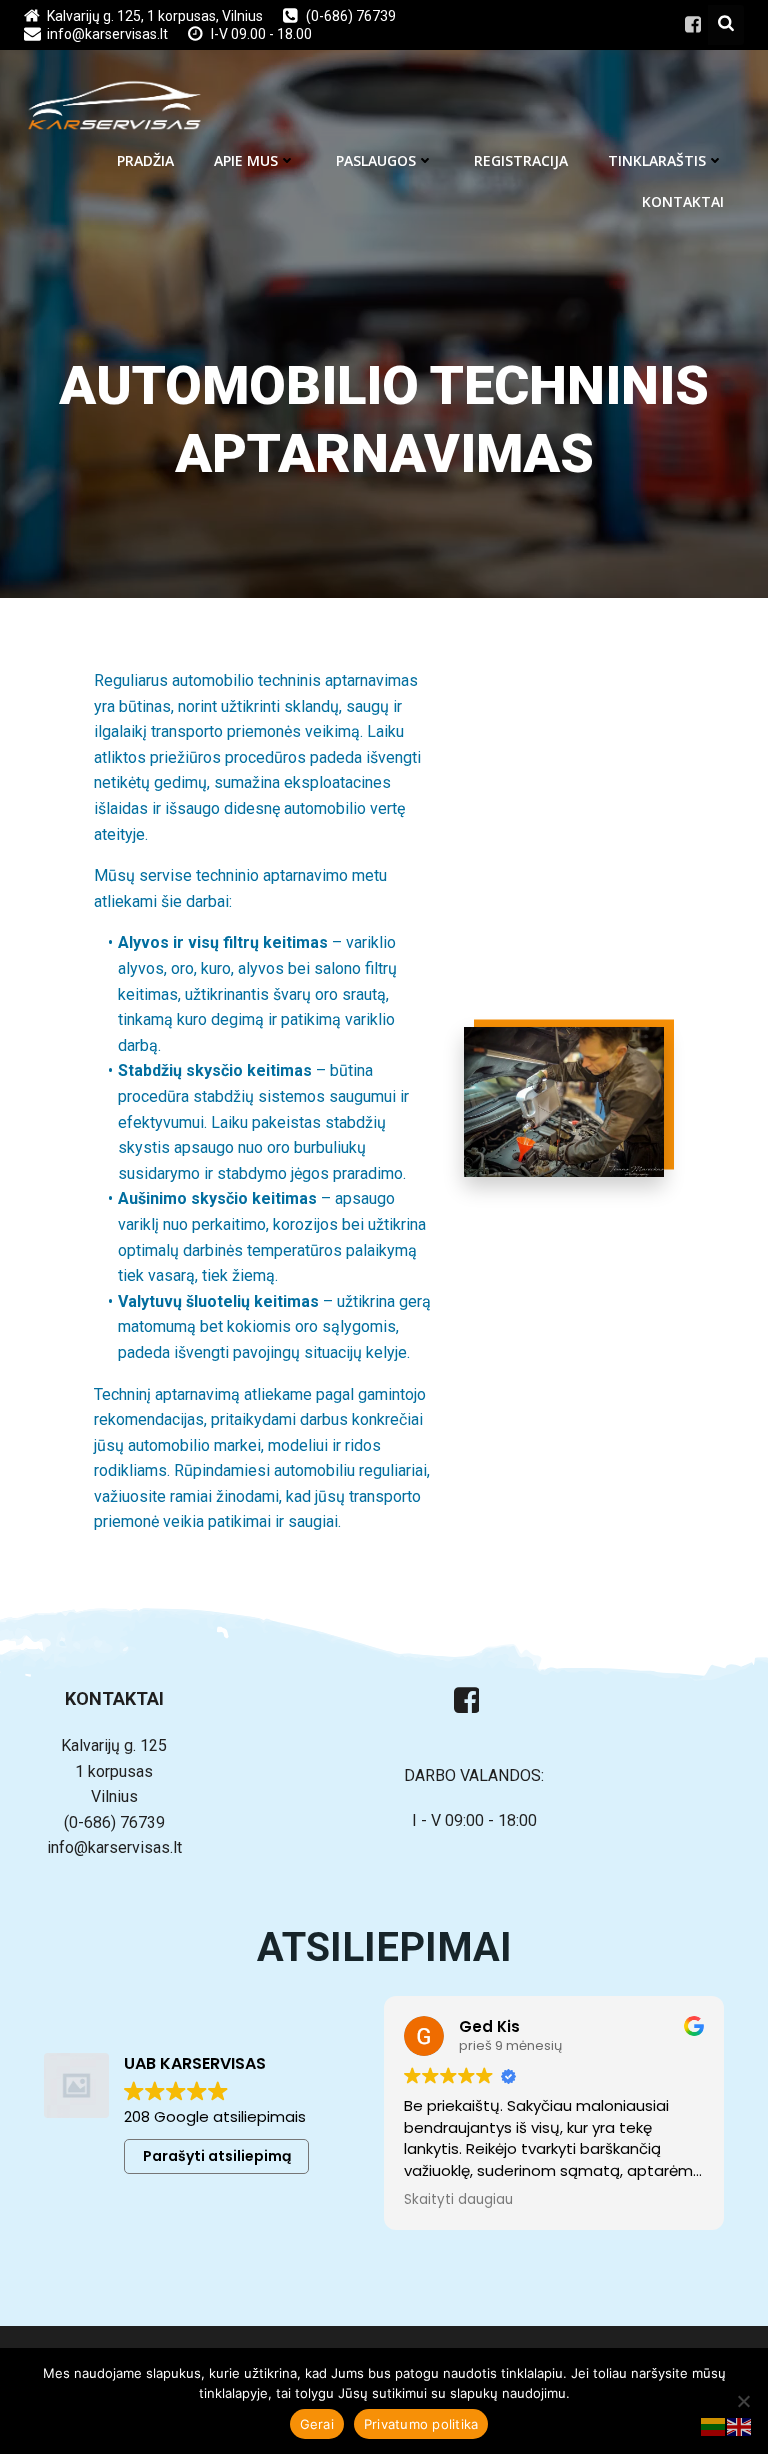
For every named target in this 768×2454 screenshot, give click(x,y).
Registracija (521, 160)
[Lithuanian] (714, 2425)
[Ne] (743, 2401)
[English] (740, 2425)
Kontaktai (683, 201)
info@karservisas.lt (114, 1847)
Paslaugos (376, 160)
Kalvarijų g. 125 (114, 1745)
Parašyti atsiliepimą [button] (217, 2156)
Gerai (317, 2424)
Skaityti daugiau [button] (458, 2200)
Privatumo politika (421, 2424)
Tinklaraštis (657, 160)
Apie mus (246, 160)
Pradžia (145, 160)
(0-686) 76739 (114, 1822)
